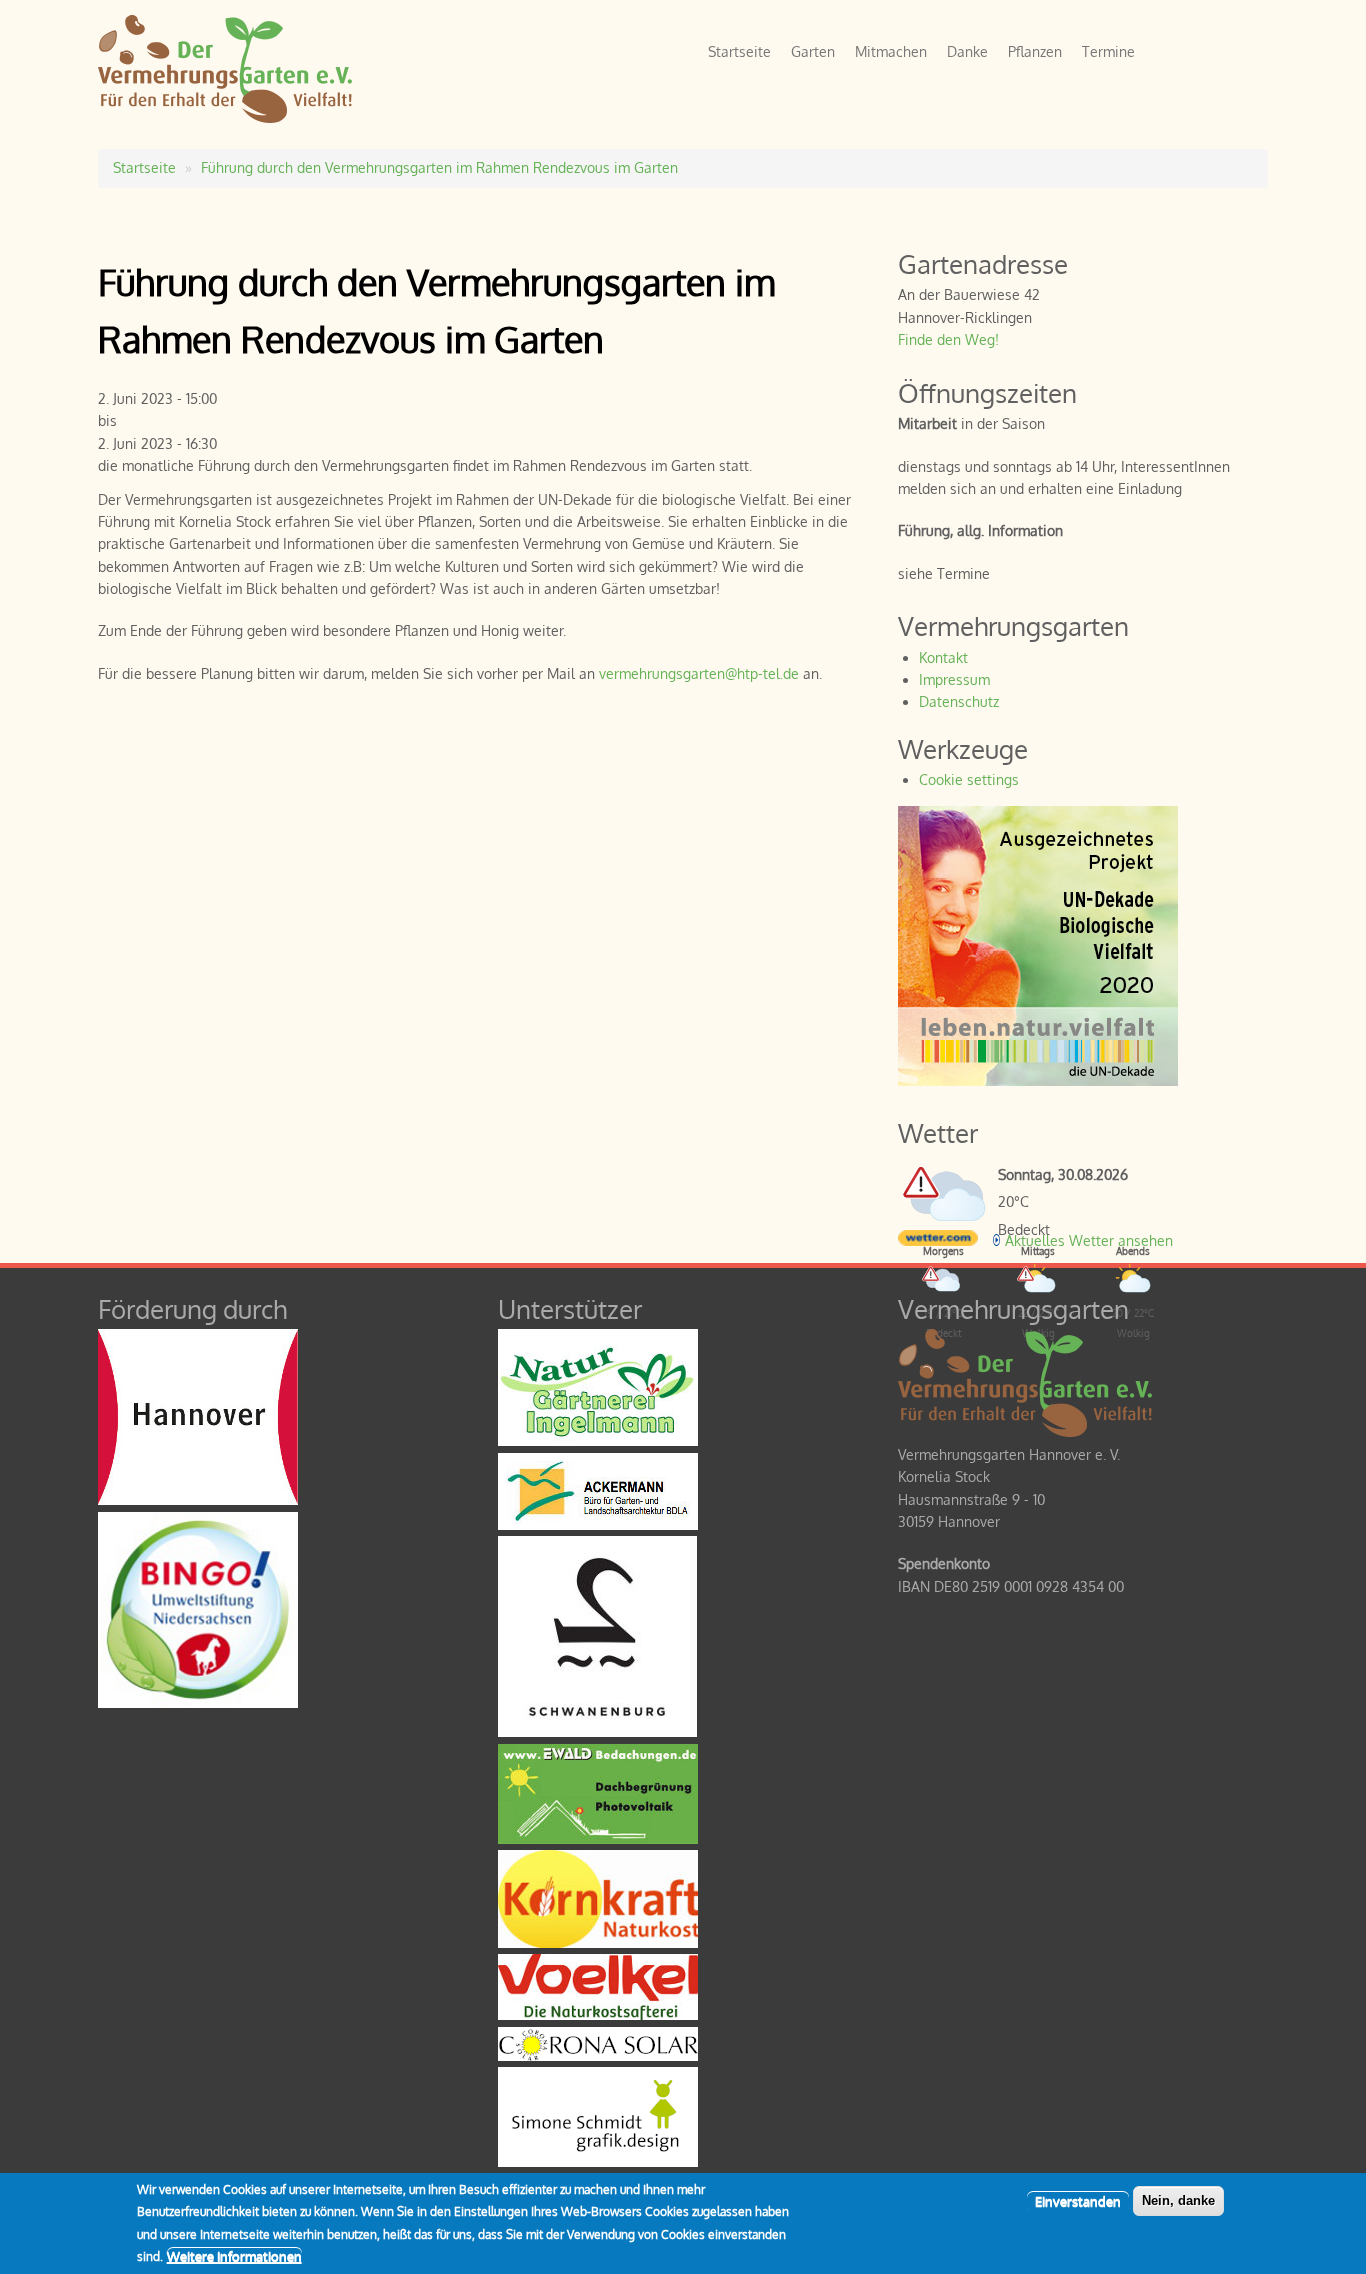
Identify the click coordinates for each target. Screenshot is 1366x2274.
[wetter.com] (938, 1240)
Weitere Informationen (234, 2256)
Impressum (954, 679)
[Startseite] (225, 117)
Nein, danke (1178, 2200)
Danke (967, 51)
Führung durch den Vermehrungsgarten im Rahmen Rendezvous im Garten (439, 167)
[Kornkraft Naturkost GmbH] (598, 1942)
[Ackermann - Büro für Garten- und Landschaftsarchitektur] (598, 1524)
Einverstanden (1078, 2201)
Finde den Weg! (948, 339)
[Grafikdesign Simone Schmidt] (598, 2161)
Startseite (739, 51)
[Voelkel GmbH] (598, 2014)
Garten (813, 51)
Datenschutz (959, 701)
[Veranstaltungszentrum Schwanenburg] (597, 1731)
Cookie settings (969, 779)
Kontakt (943, 657)
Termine (1108, 51)
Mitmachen (891, 51)
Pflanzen (1035, 51)
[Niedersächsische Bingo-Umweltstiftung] (198, 1702)
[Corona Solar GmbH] (598, 2055)
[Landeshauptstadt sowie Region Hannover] (198, 1499)
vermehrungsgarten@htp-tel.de (699, 673)
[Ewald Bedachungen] (598, 1838)
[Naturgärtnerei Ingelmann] (598, 1440)
